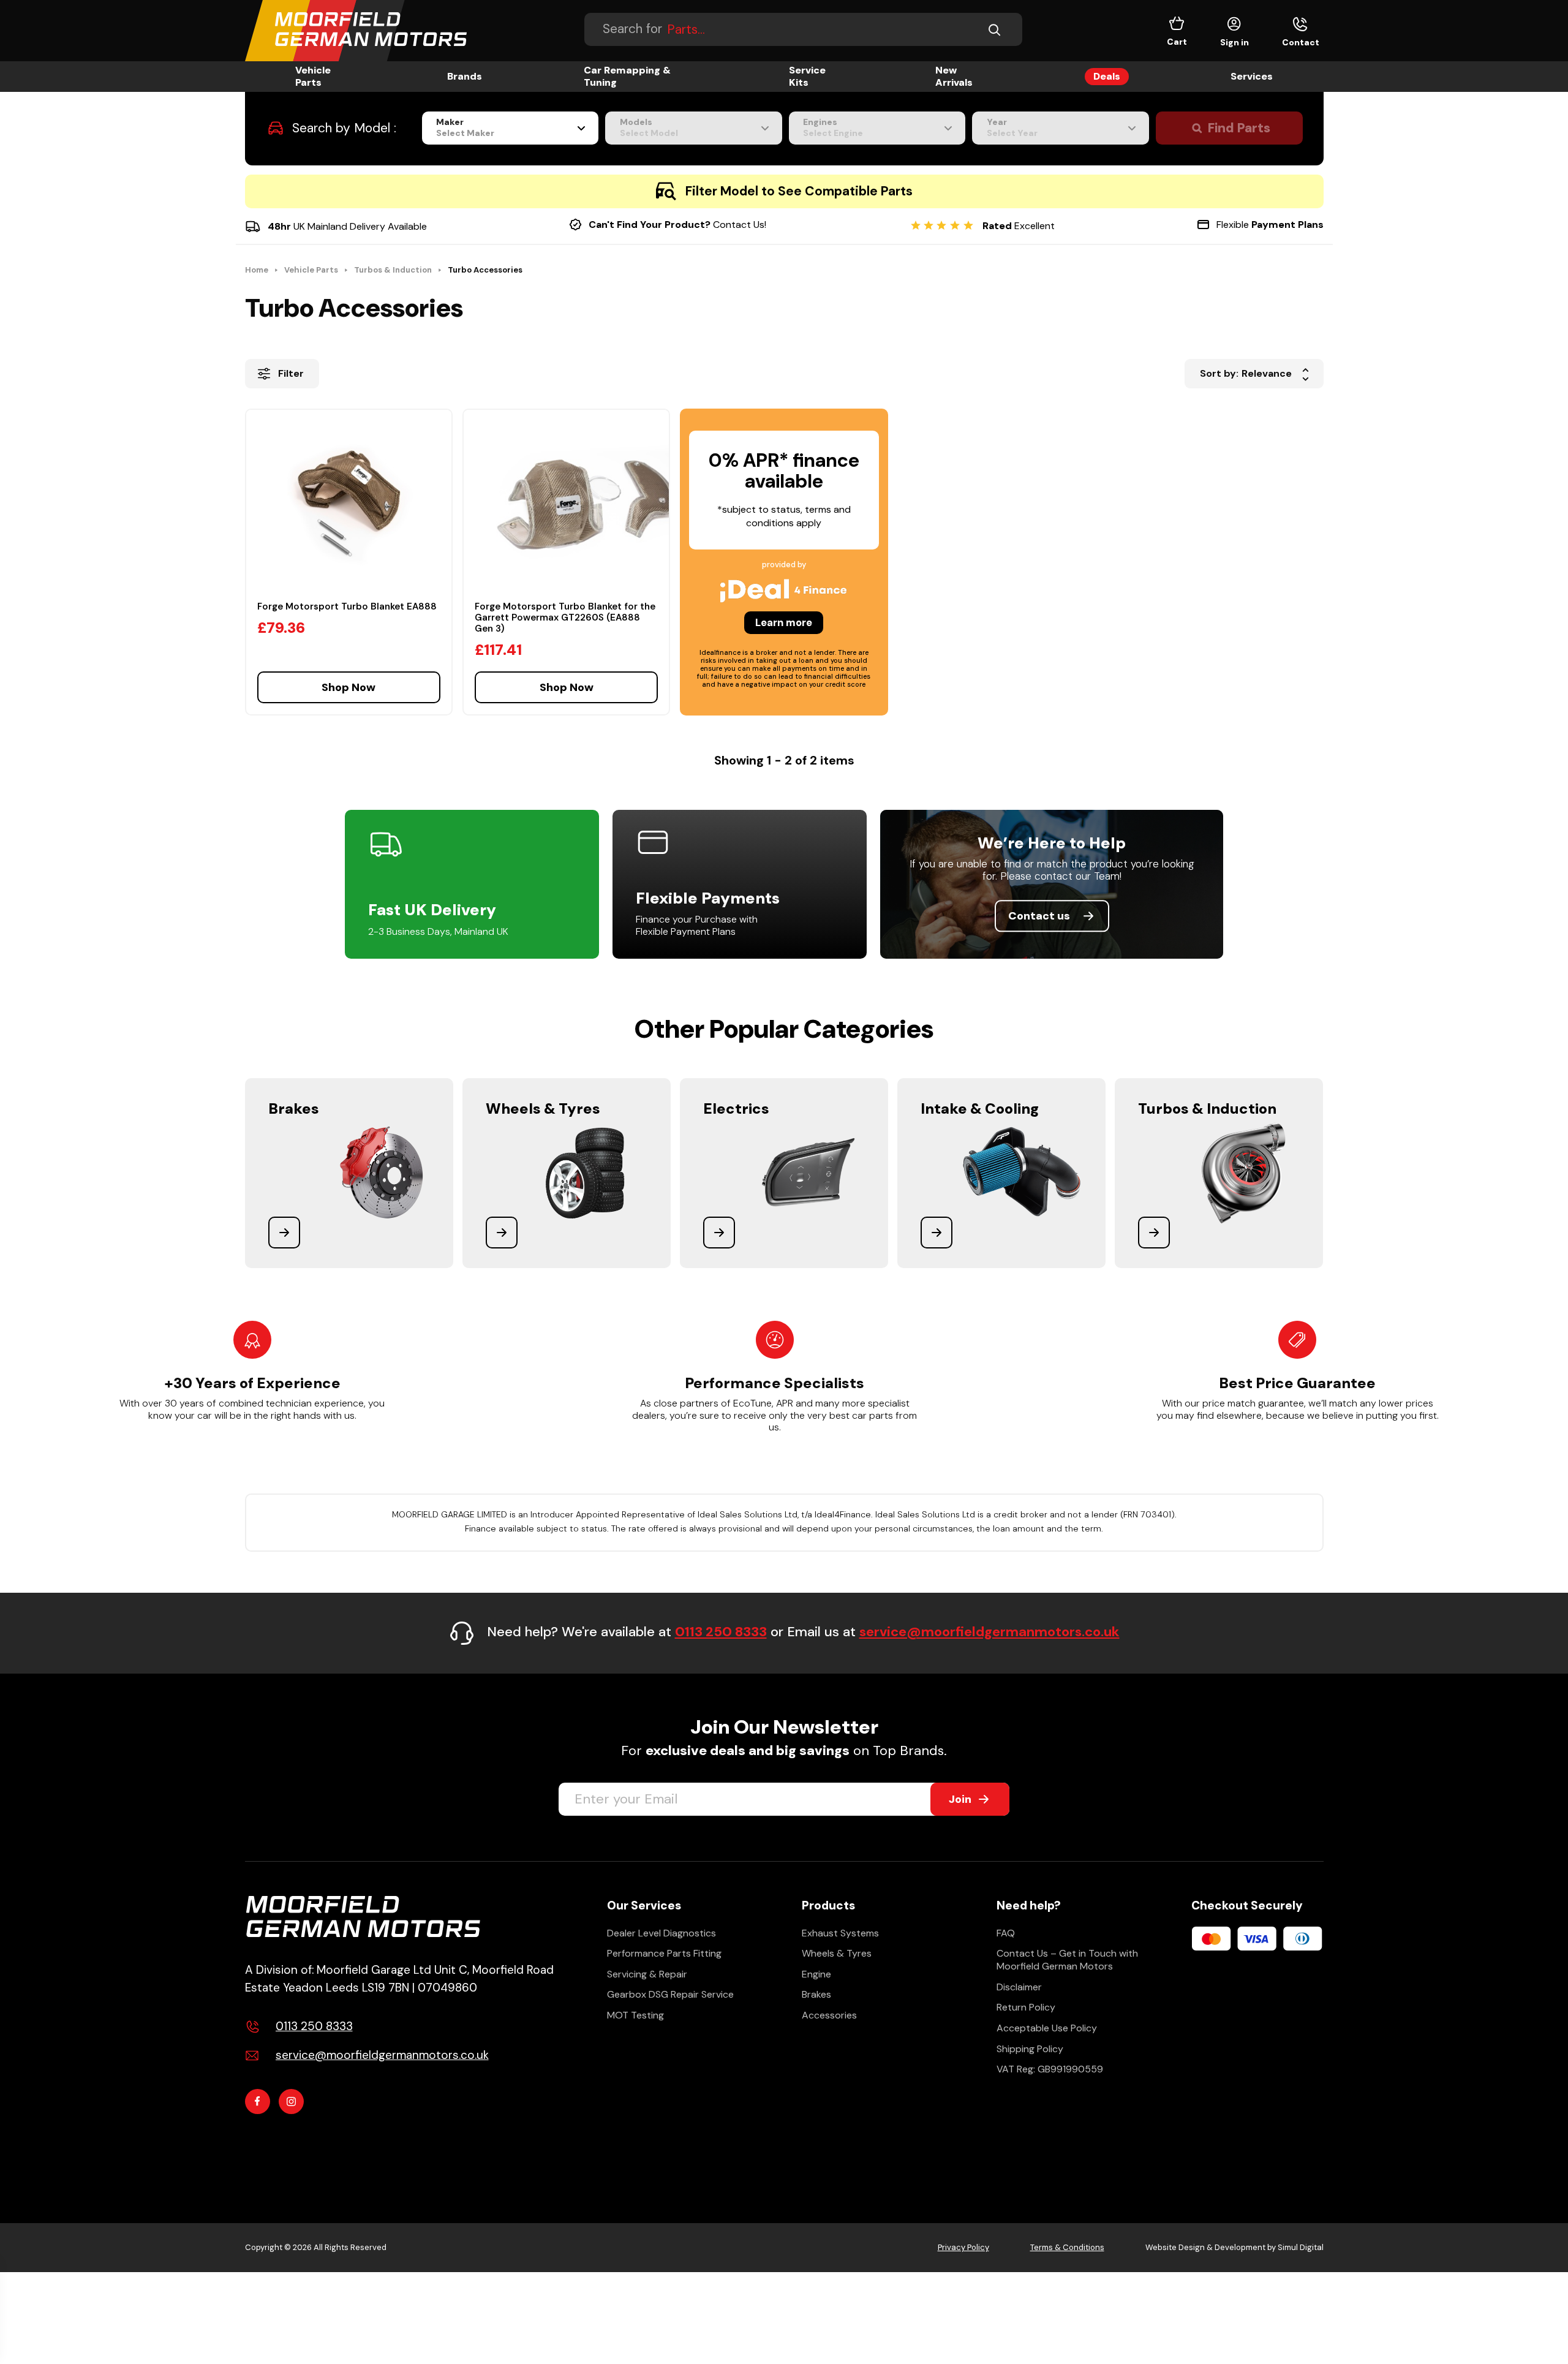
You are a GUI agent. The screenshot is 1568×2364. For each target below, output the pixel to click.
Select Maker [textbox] (465, 133)
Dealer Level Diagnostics (661, 1933)
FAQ (1006, 1933)
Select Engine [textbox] (833, 133)
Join (960, 1799)
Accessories (829, 2015)
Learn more (784, 622)
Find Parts (1239, 128)
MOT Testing (635, 2015)
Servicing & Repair (647, 1974)
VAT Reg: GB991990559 (1050, 2069)
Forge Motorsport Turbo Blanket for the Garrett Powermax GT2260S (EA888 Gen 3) (565, 617)
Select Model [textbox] (649, 133)
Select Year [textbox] (1012, 133)
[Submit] (998, 29)
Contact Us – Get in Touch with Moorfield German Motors (1067, 1960)
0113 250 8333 (721, 1632)
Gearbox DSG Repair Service (670, 1994)
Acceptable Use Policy (1047, 2028)
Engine (816, 1974)
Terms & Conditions (1067, 2247)
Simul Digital (1301, 2247)
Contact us (1039, 916)
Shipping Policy (1030, 2049)
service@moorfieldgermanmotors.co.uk (989, 1632)
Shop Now (349, 687)
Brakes (816, 1994)
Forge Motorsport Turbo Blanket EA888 (347, 606)
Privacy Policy (963, 2247)
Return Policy (1026, 2007)
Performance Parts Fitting (664, 1953)
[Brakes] (349, 1173)
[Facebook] (258, 2102)
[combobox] (511, 128)
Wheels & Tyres (837, 1953)
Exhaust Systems (840, 1933)
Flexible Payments (708, 898)
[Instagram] (291, 2102)
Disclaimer (1019, 1987)
